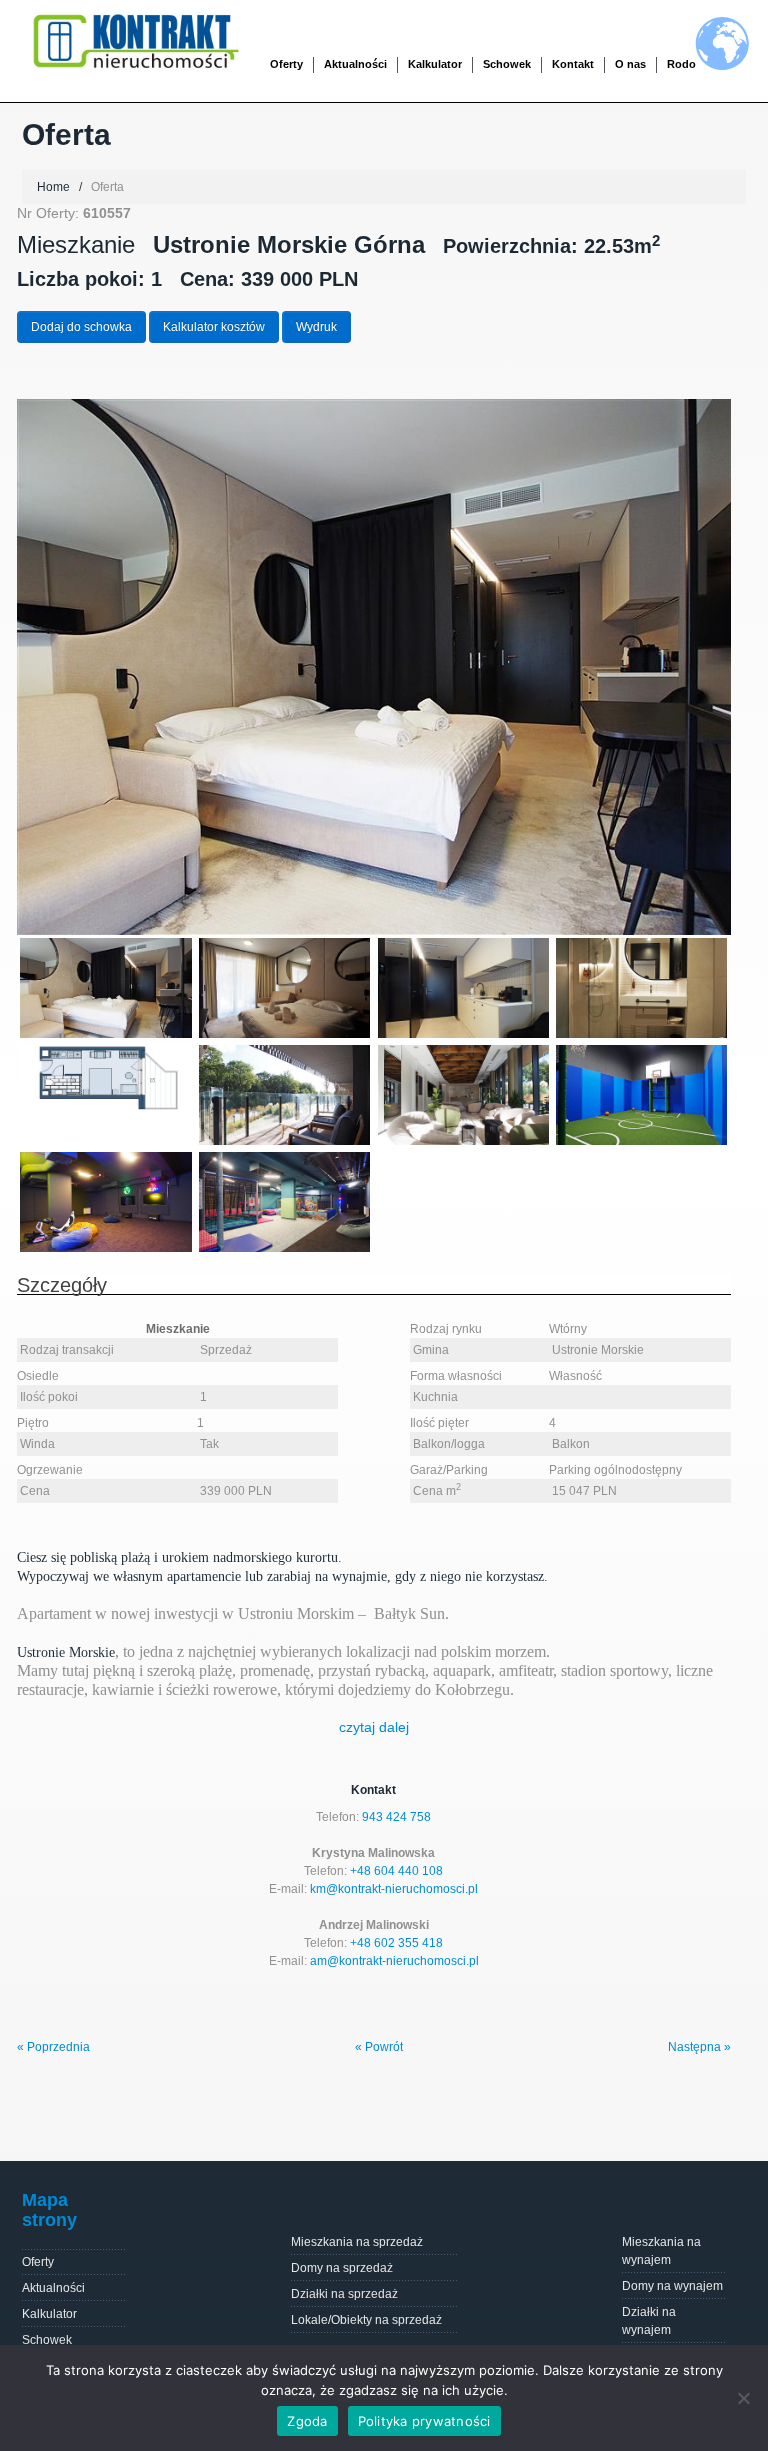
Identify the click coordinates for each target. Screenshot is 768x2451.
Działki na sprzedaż (344, 2294)
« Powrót (379, 2047)
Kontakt (573, 64)
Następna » (699, 2047)
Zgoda (307, 2421)
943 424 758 (396, 1817)
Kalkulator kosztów (214, 327)
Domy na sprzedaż (342, 2268)
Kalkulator (435, 64)
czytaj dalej (374, 1727)
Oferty (38, 2262)
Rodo (681, 64)
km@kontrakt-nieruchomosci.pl (394, 1889)
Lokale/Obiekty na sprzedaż (366, 2320)
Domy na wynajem (672, 2286)
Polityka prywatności (424, 2421)
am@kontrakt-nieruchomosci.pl (394, 1961)
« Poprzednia (53, 2047)
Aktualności (355, 64)
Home (53, 187)
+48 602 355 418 (396, 1943)
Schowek (507, 64)
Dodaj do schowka (81, 327)
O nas (630, 64)
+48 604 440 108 (396, 1871)
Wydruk (316, 327)
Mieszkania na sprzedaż (357, 2242)
